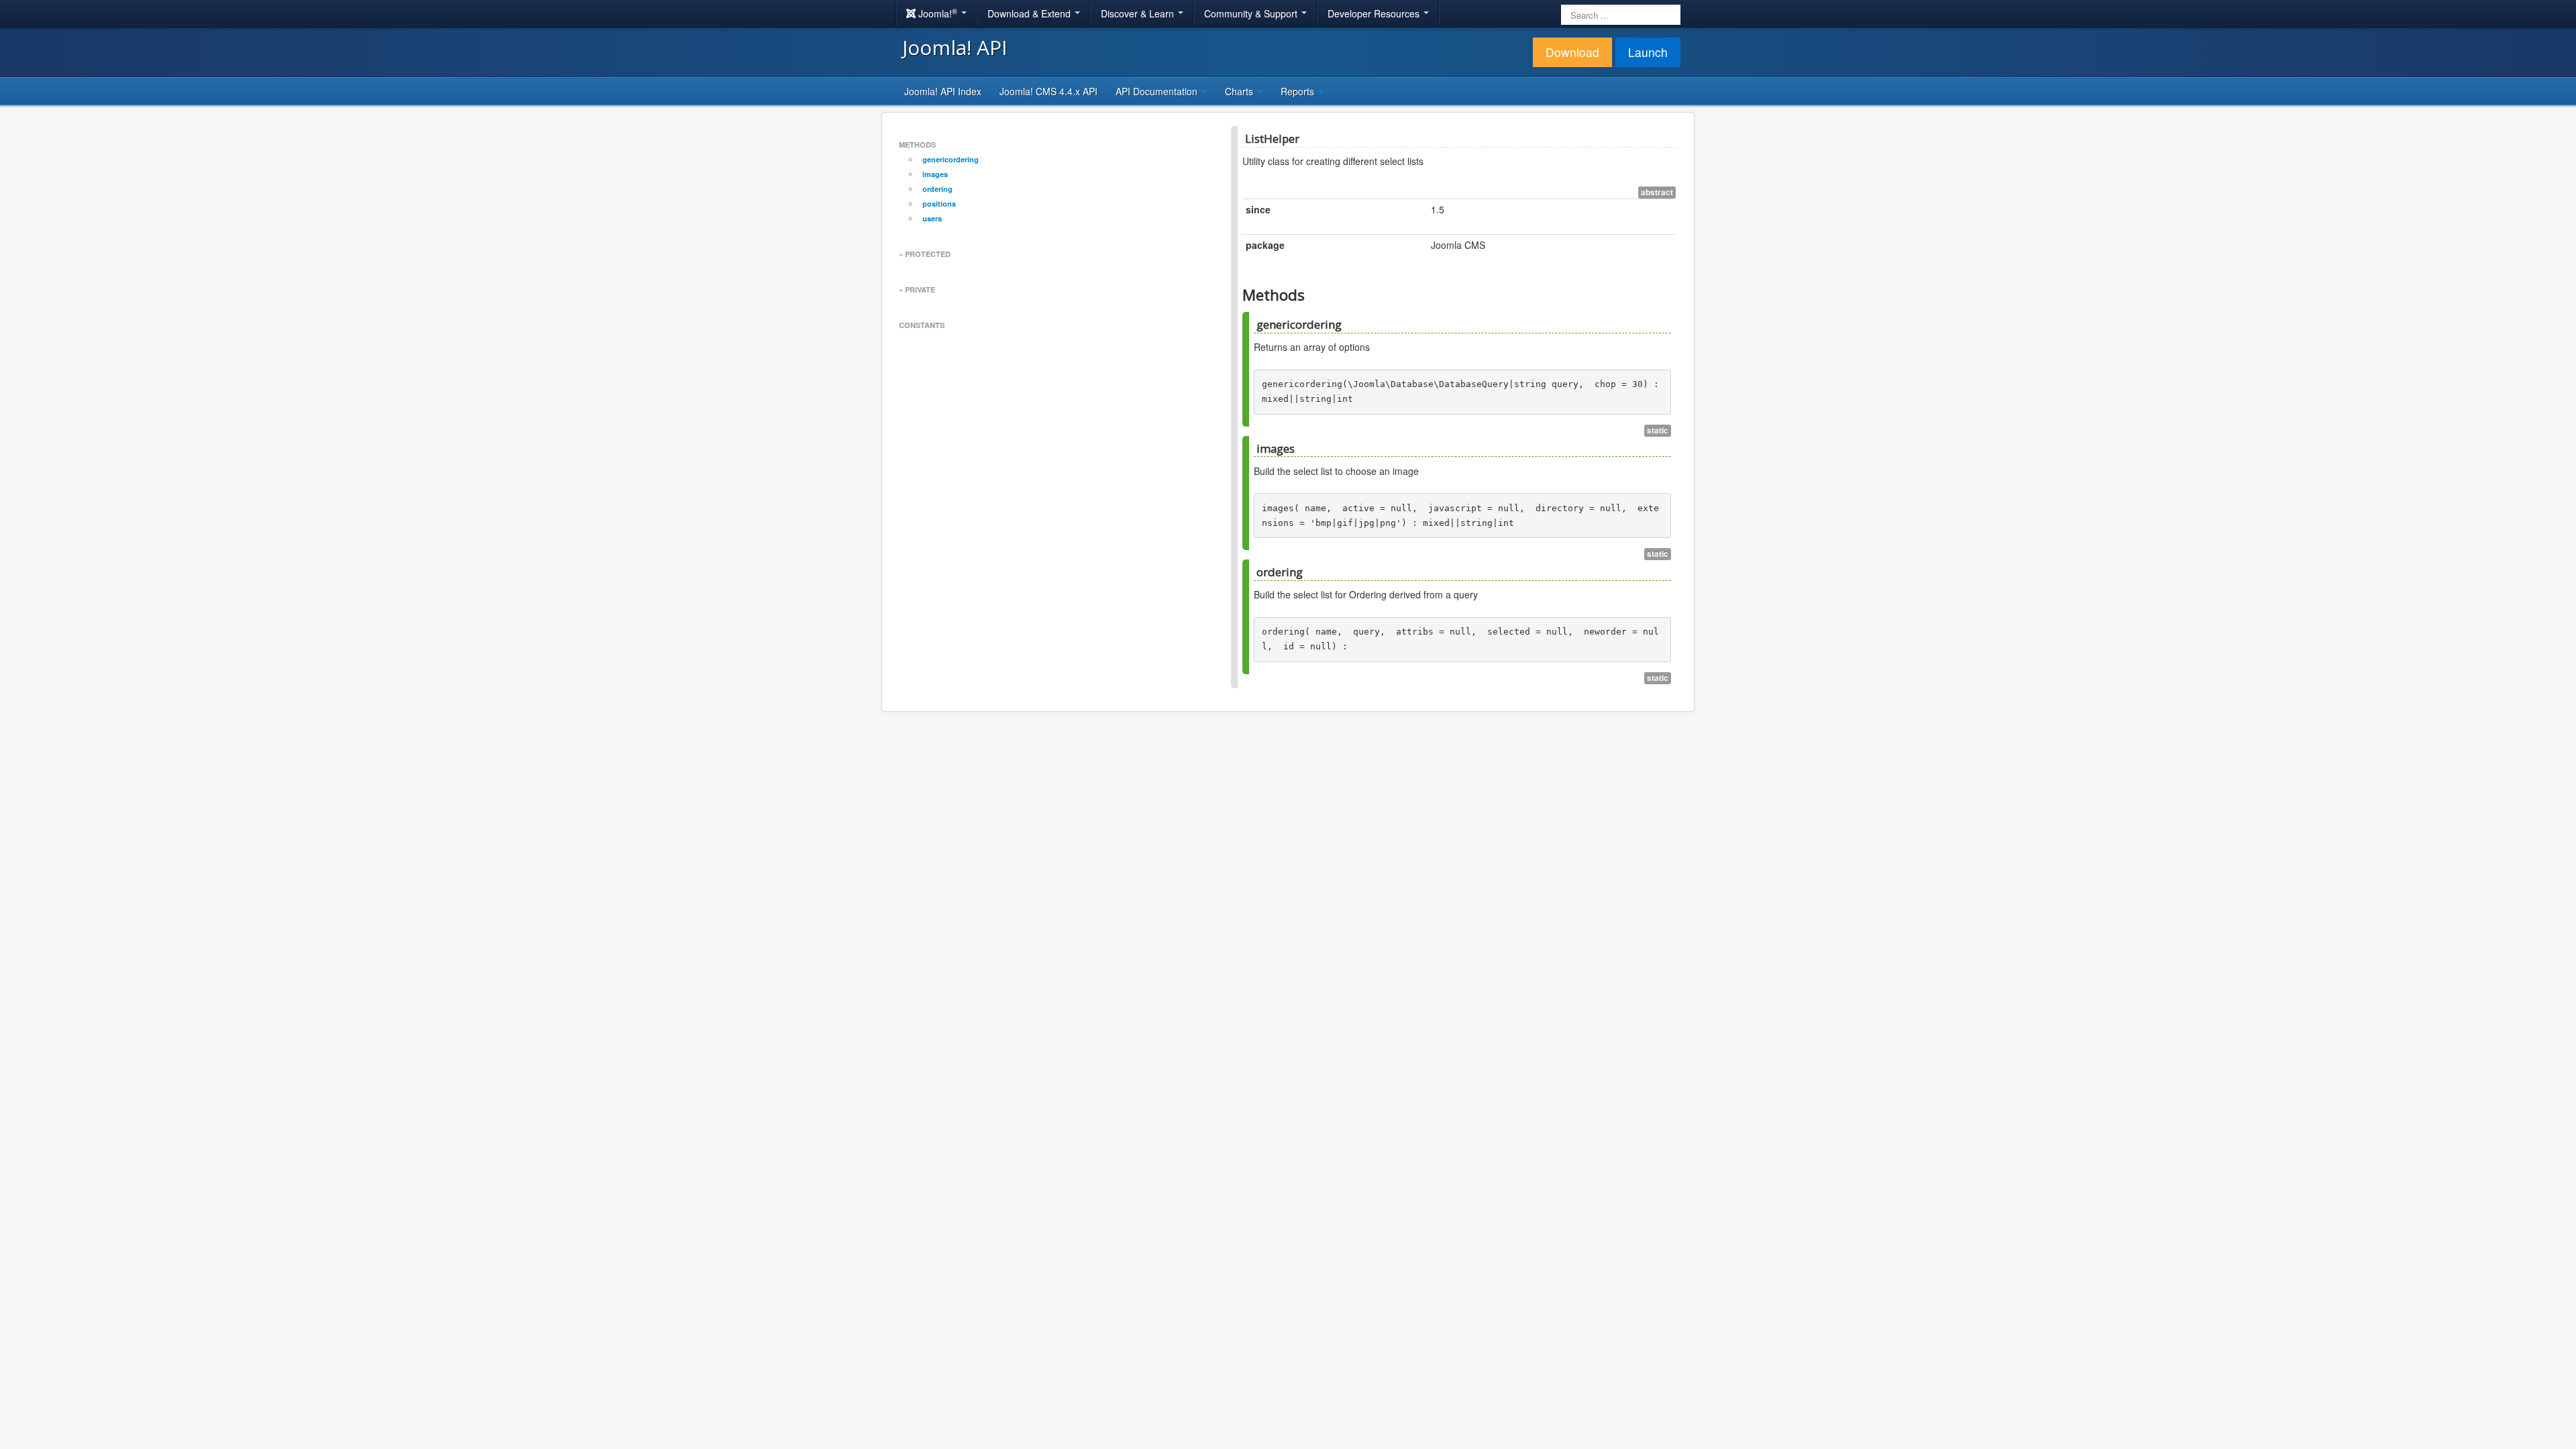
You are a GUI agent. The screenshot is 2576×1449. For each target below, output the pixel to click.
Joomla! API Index (943, 91)
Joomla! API (955, 47)
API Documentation (1158, 91)
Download (1572, 52)
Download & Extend (1030, 13)
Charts (1240, 91)
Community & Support (1252, 13)
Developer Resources (1375, 13)
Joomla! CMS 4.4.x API (1049, 91)
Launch (1648, 52)
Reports (1299, 91)
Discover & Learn (1139, 13)
